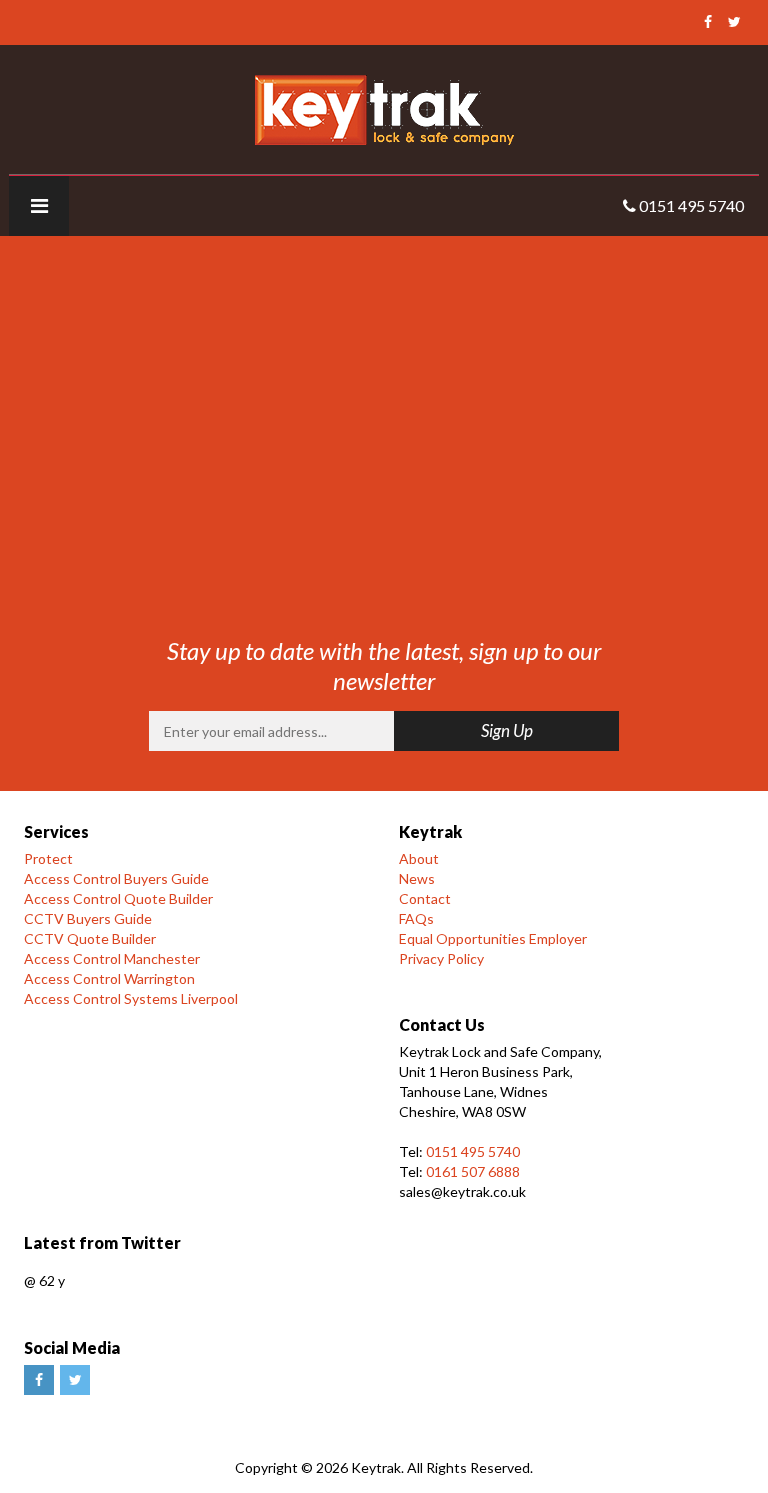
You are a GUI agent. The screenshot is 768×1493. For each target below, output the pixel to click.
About (419, 858)
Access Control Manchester (112, 958)
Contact (425, 898)
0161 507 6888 (473, 1171)
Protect (48, 858)
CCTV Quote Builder (90, 938)
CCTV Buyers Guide (88, 918)
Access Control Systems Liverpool (131, 998)
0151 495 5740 (473, 1151)
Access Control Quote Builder (118, 898)
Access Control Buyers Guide (116, 878)
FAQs (416, 918)
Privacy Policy (441, 958)
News (417, 878)
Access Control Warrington (109, 978)
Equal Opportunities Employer (493, 938)
